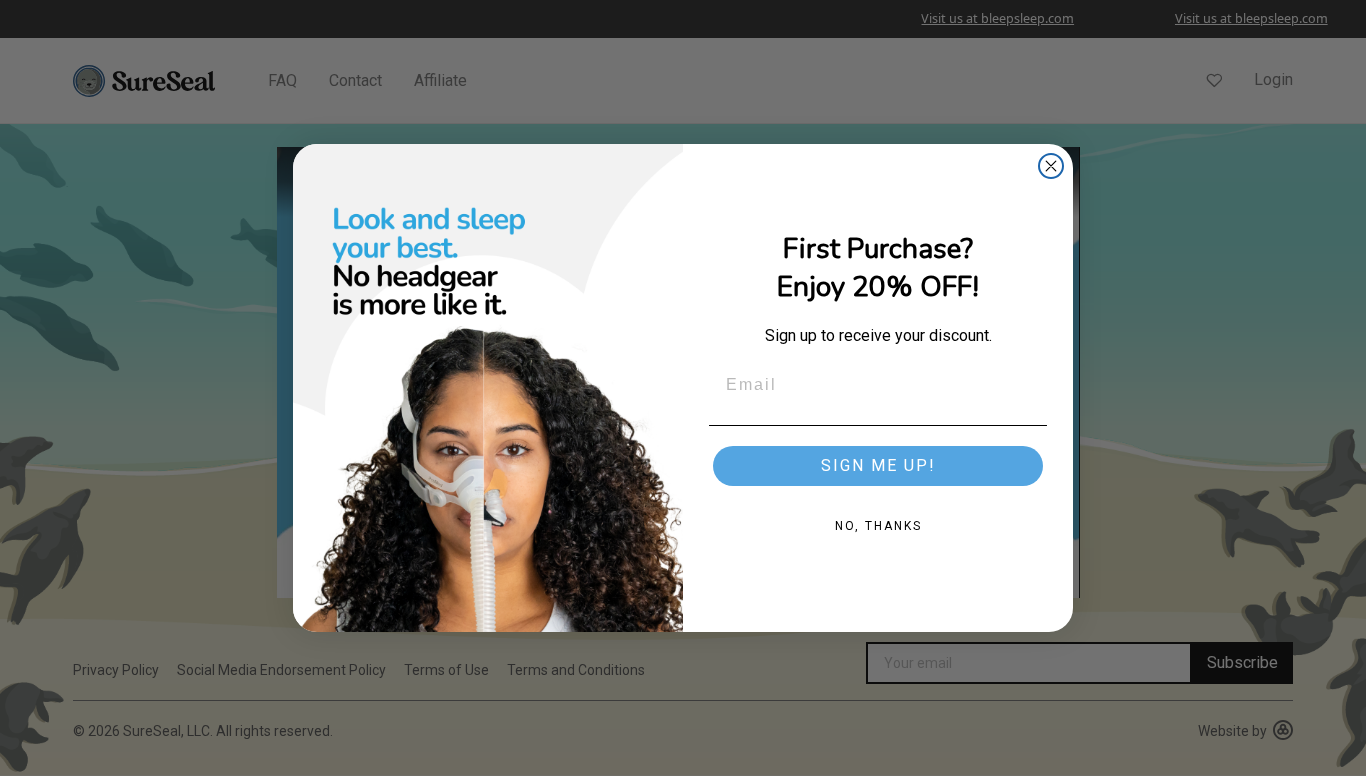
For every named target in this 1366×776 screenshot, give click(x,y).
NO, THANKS (878, 526)
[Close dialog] (1051, 166)
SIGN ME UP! (878, 465)
